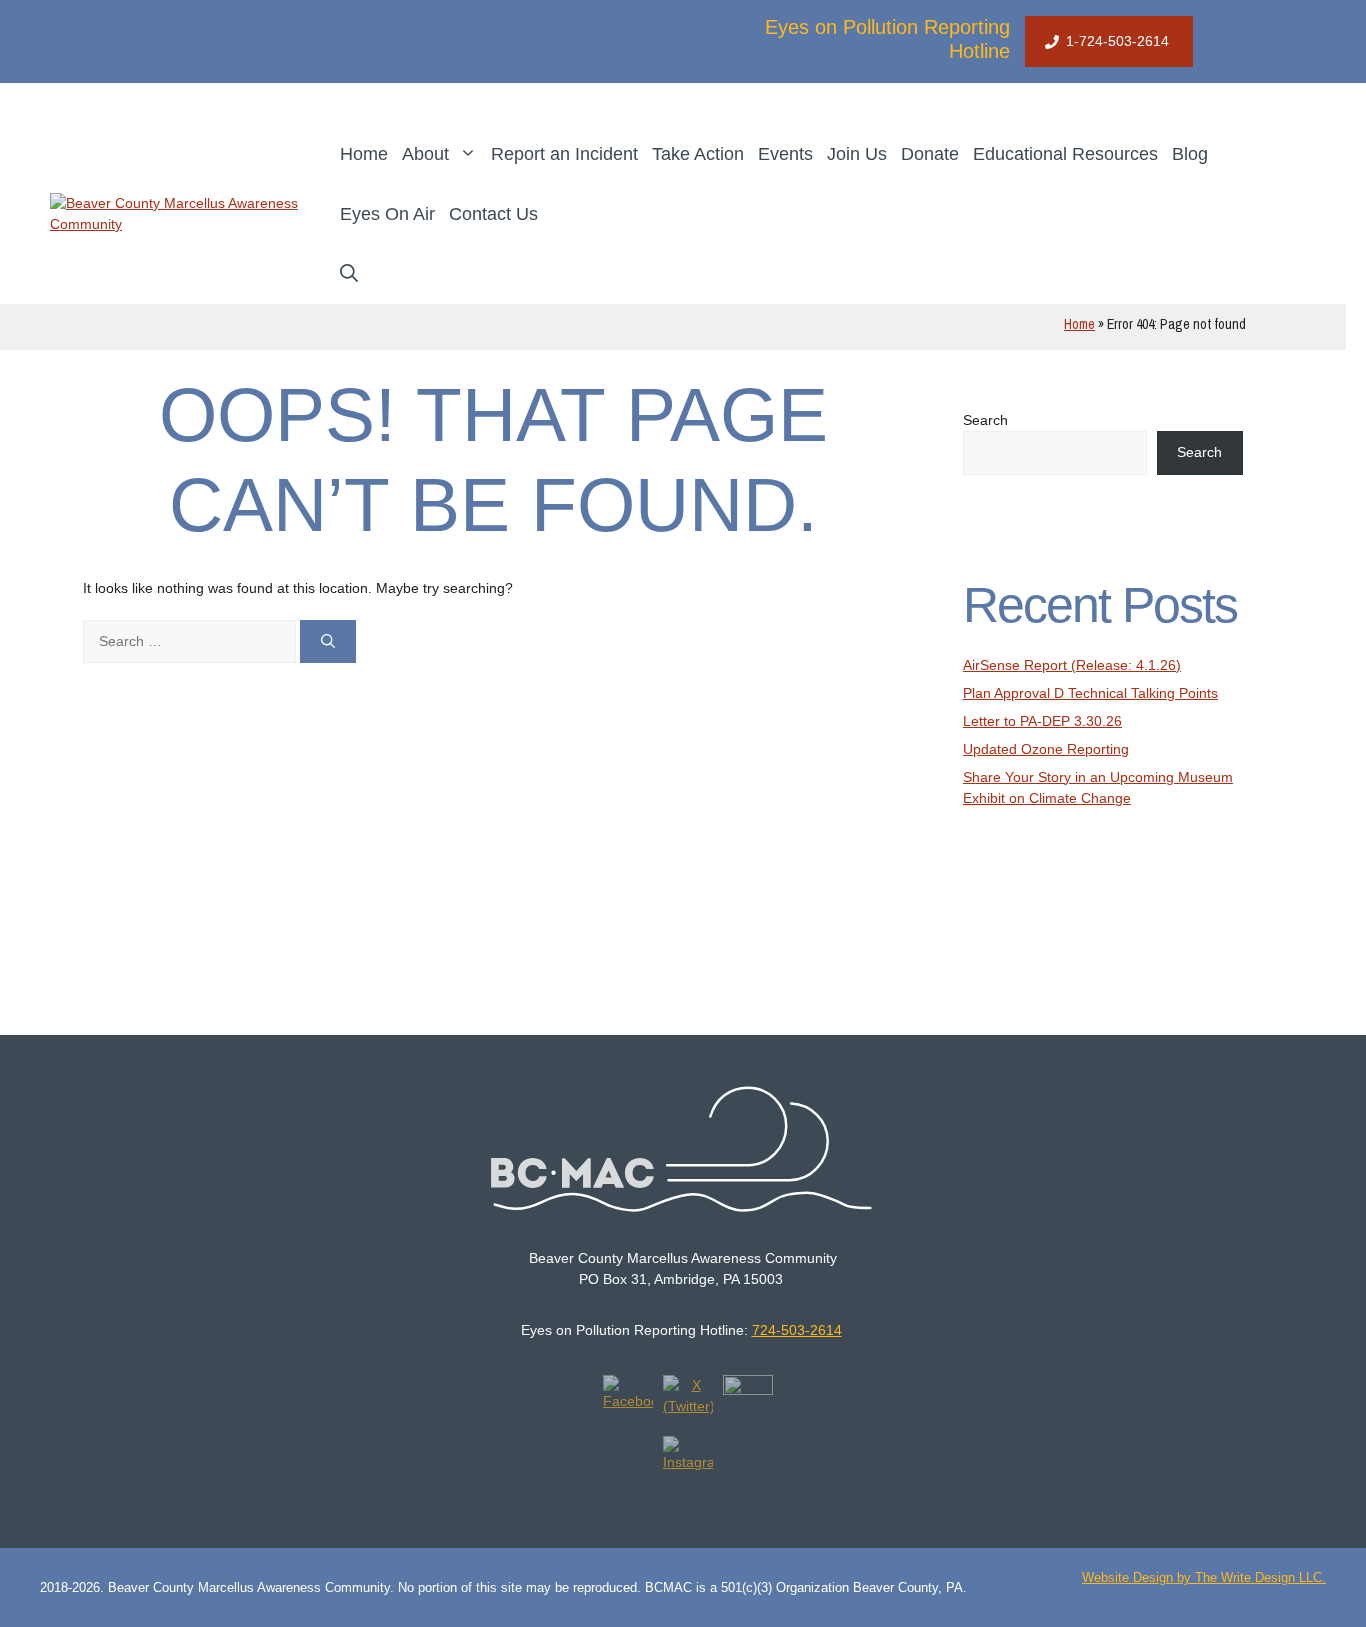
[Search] (328, 641)
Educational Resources (1065, 154)
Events (785, 154)
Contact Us (493, 214)
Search (985, 420)
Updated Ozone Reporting (1046, 749)
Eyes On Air (387, 214)
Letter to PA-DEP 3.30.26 (1042, 721)
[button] (349, 274)
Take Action (698, 154)
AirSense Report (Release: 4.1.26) (1072, 665)
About (425, 154)
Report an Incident (564, 154)
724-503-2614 (797, 1330)
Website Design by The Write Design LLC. (1204, 1577)
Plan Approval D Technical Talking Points (1090, 693)
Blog (1190, 154)
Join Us (857, 154)
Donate (930, 154)
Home (364, 154)
